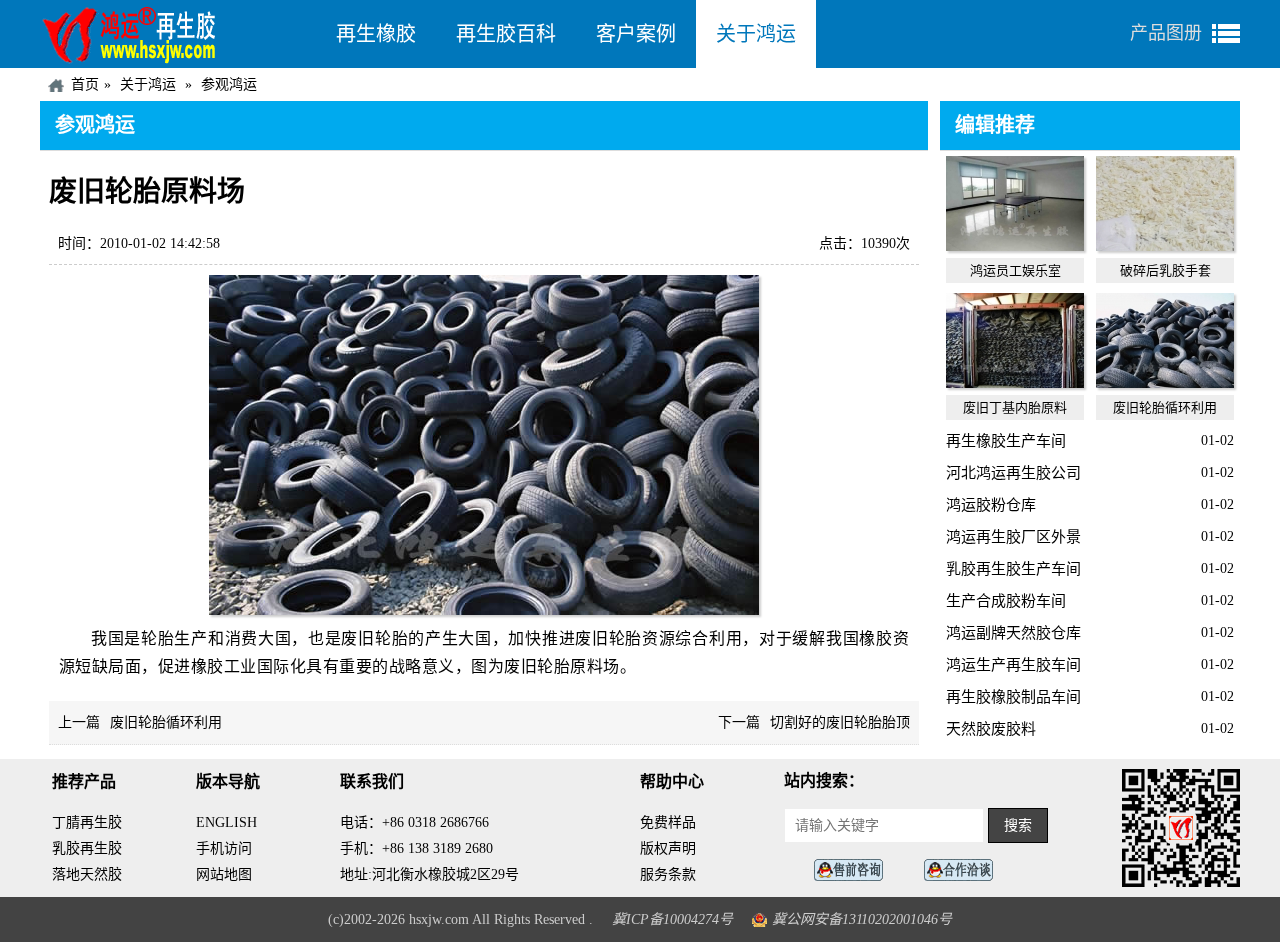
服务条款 (668, 874)
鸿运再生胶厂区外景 (1013, 537)
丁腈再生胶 (87, 822)
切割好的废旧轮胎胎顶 (840, 722)
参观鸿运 (229, 84)
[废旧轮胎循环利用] (1165, 383)
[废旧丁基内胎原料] (1015, 383)
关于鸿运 (756, 34)
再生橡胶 (376, 34)
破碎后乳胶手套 (1165, 270)
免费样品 (668, 822)
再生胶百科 (506, 34)
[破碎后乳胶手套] (1165, 246)
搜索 (1018, 825)
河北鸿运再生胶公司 (1013, 473)
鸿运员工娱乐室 (1015, 270)
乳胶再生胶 (87, 848)
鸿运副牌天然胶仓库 (1013, 633)
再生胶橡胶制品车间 (1013, 697)
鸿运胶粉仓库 (991, 505)
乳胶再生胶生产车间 (1013, 569)
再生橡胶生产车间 (1006, 441)
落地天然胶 (87, 874)
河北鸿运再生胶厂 (178, 34)
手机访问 (224, 848)
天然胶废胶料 (991, 729)
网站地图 (224, 874)
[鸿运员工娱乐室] (1015, 246)
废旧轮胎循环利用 (166, 722)
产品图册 (1166, 33)
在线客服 (854, 870)
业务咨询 (964, 870)
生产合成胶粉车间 (1006, 601)
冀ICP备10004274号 (672, 919)
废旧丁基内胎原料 (1015, 407)
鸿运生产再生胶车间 (1013, 665)
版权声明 (668, 848)
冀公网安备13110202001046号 (862, 919)
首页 (85, 84)
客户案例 (636, 34)
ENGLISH (226, 822)
